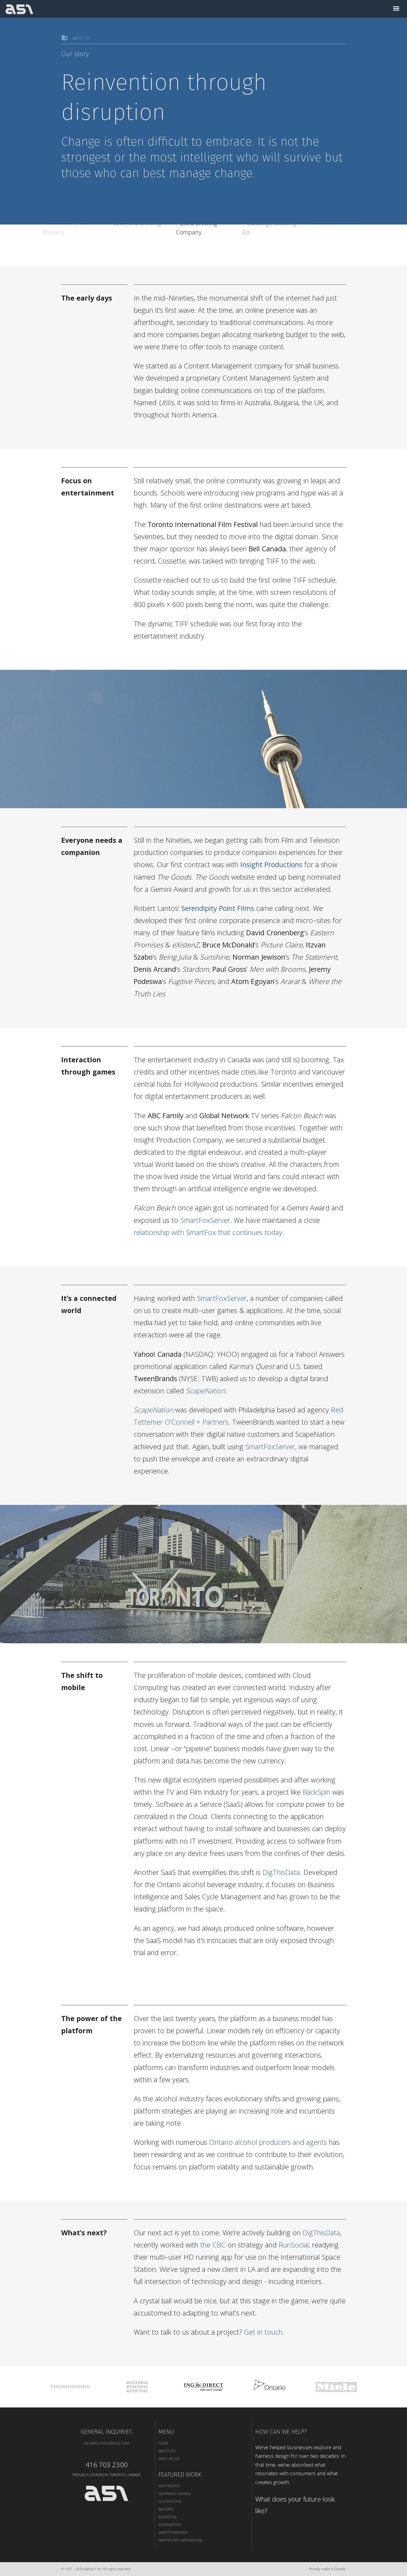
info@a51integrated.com (106, 2443)
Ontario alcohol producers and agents (268, 2142)
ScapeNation (170, 2525)
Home (163, 2443)
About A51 (167, 2451)
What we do (169, 2459)
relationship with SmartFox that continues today (208, 1232)
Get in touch (263, 2332)
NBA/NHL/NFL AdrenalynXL (181, 2540)
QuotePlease (170, 2501)
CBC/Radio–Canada (175, 2494)
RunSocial (294, 2245)
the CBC (213, 2245)
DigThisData (281, 1872)
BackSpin (316, 1792)
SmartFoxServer (205, 1220)
